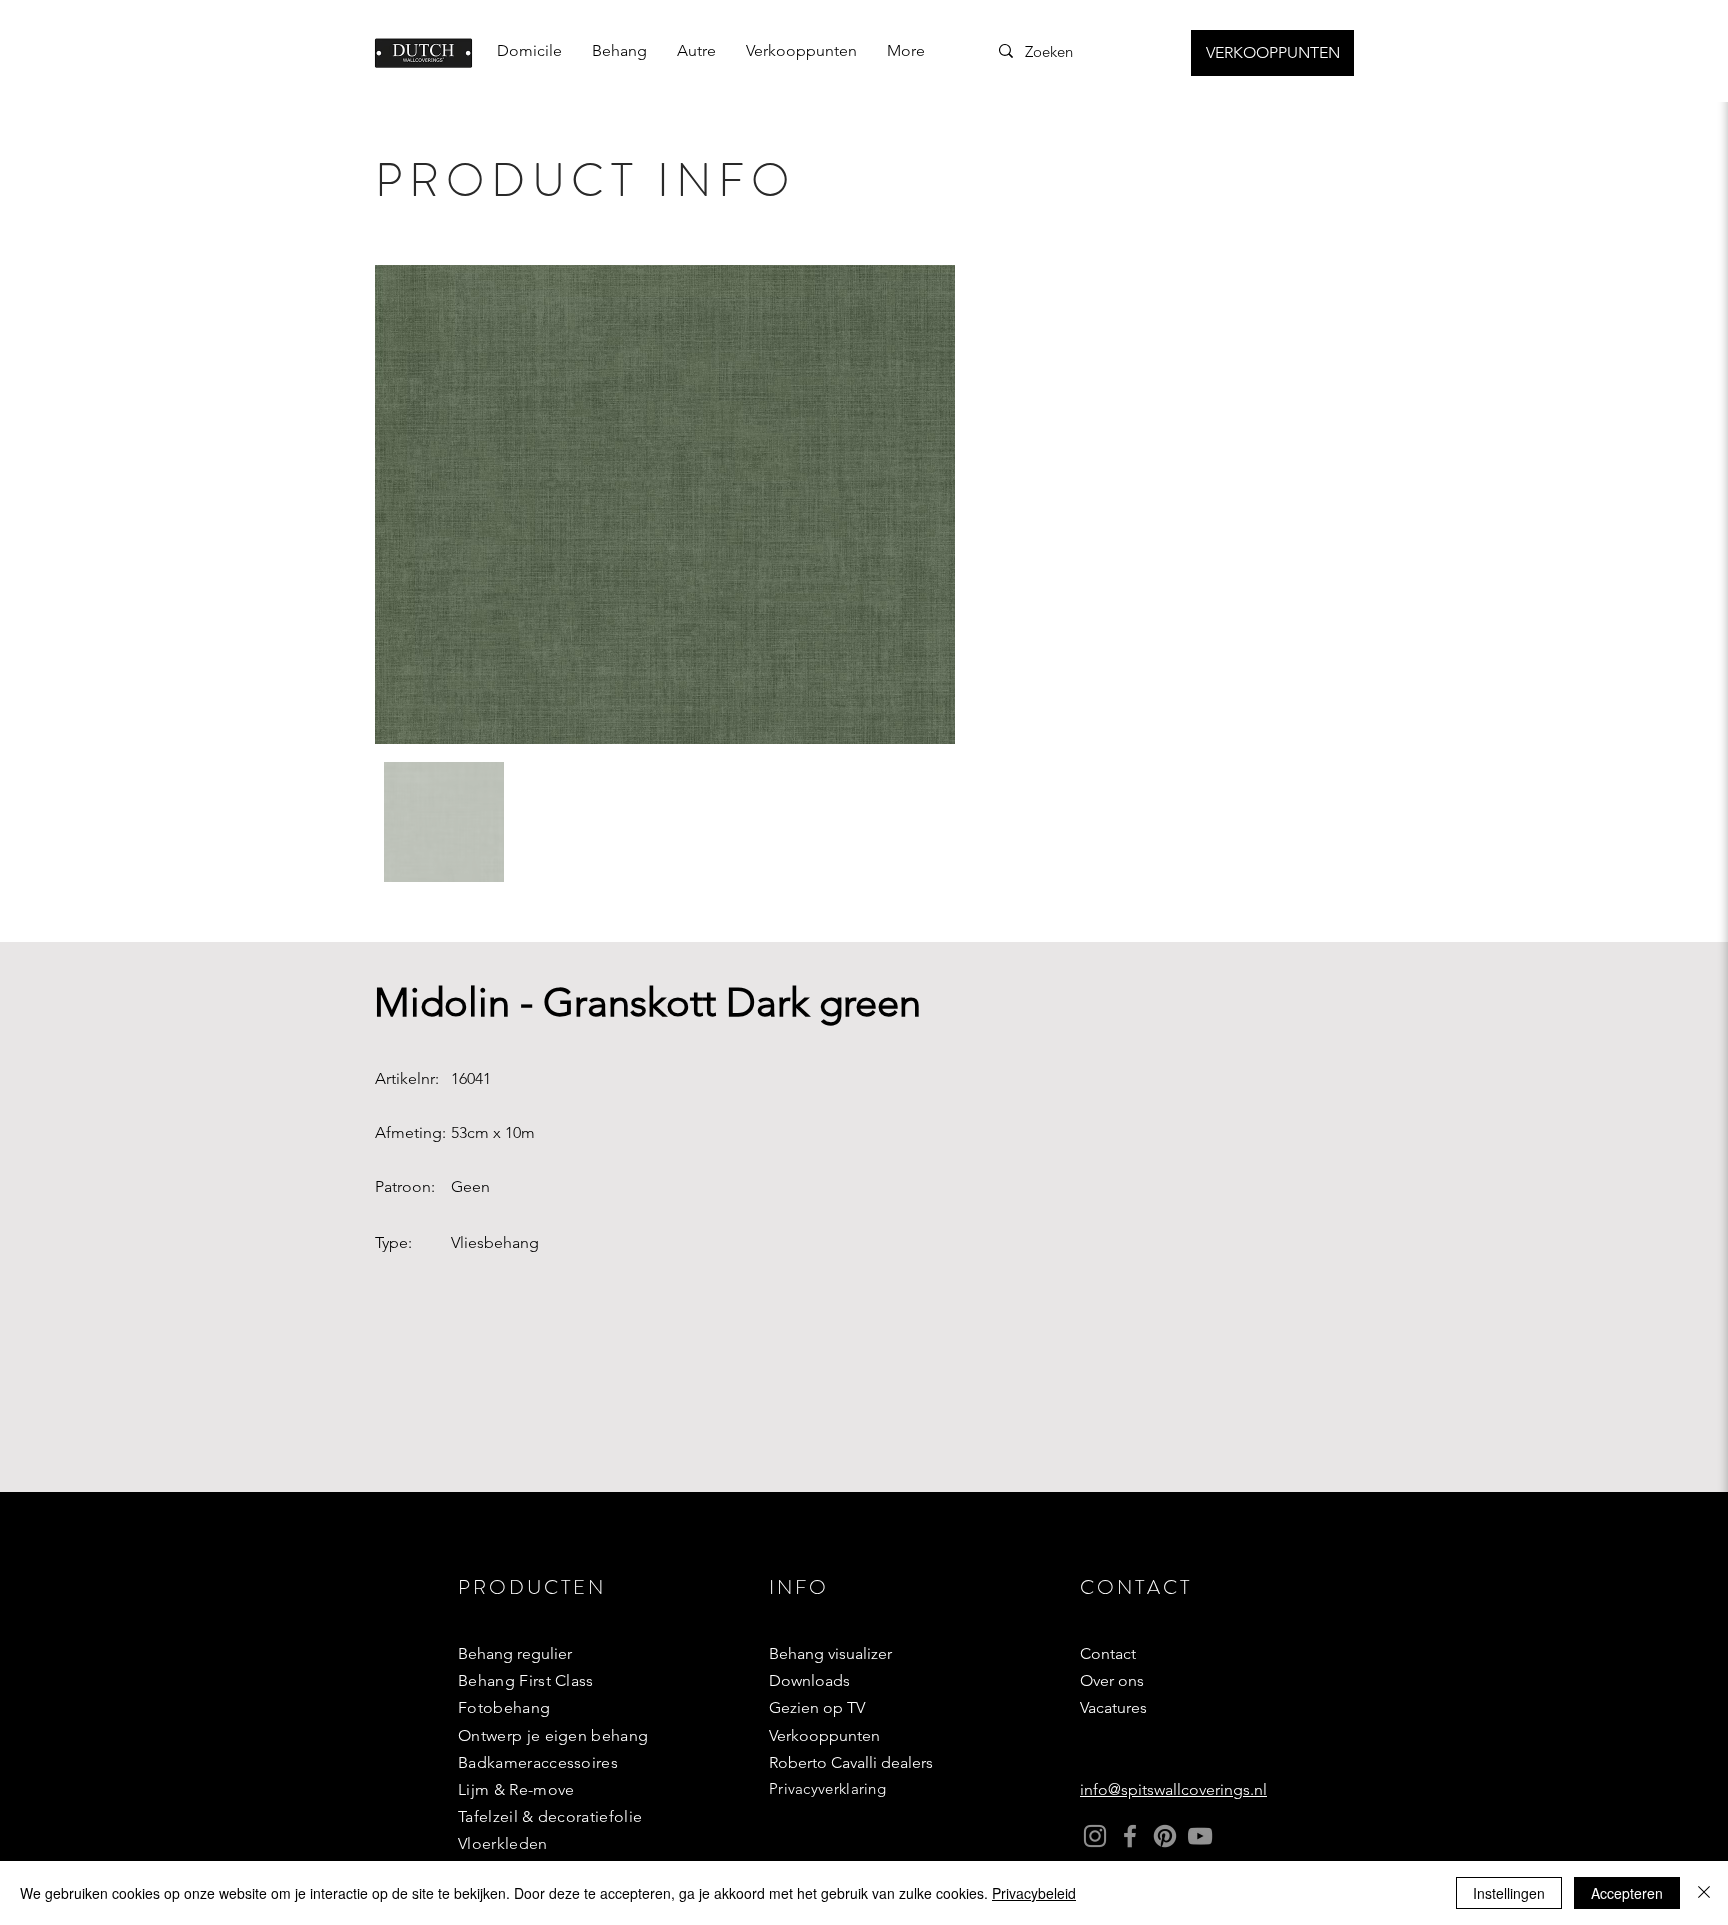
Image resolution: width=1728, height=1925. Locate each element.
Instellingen (1509, 1893)
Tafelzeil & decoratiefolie (550, 1816)
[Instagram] (1095, 1836)
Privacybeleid (1034, 1893)
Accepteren (1627, 1893)
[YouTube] (1200, 1836)
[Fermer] (1704, 1893)
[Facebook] (1130, 1836)
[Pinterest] (1165, 1836)
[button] (619, 51)
